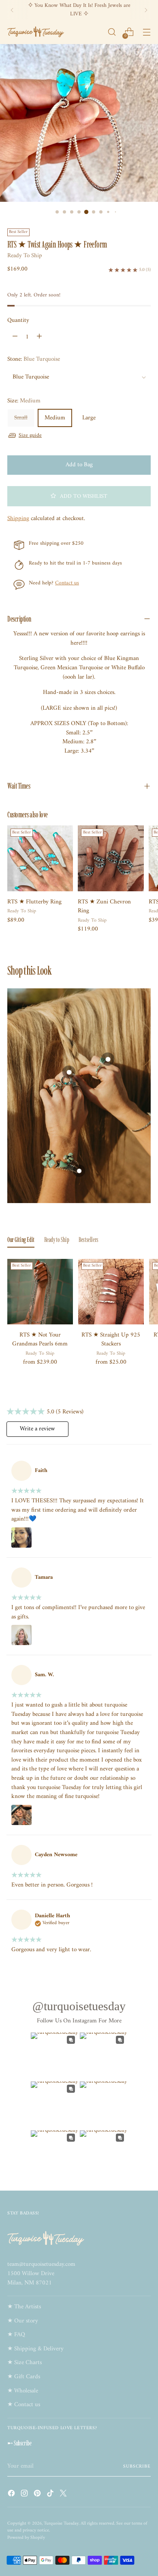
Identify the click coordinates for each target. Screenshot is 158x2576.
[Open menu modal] (146, 32)
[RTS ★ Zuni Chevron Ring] (111, 858)
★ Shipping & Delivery (35, 2349)
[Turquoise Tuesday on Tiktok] (51, 2495)
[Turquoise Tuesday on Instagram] (25, 2495)
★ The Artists (24, 2307)
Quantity (18, 321)
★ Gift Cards (24, 2377)
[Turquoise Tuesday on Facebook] (12, 2495)
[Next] (146, 10)
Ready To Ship (25, 256)
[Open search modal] (112, 32)
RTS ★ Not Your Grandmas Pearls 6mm (40, 1340)
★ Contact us (24, 2405)
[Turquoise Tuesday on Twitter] (64, 2495)
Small (21, 418)
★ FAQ (16, 2335)
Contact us (67, 583)
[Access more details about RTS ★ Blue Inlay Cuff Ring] (108, 1059)
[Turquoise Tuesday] (36, 32)
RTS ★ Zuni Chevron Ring (104, 907)
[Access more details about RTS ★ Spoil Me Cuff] (79, 1171)
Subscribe (137, 2466)
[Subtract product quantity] (15, 337)
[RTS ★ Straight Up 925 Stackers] (111, 1292)
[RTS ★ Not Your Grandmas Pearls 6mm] (40, 1292)
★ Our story (23, 2321)
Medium (55, 418)
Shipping (18, 519)
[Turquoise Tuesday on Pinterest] (38, 2495)
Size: (24, 401)
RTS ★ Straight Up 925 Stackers (111, 1340)
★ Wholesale (23, 2391)
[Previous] (12, 10)
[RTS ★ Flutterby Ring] (40, 858)
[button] (79, 496)
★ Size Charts (25, 2363)
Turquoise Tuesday (61, 2523)
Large (89, 418)
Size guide (30, 435)
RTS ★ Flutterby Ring (34, 902)
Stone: (34, 360)
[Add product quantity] (39, 337)
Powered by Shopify (26, 2538)
